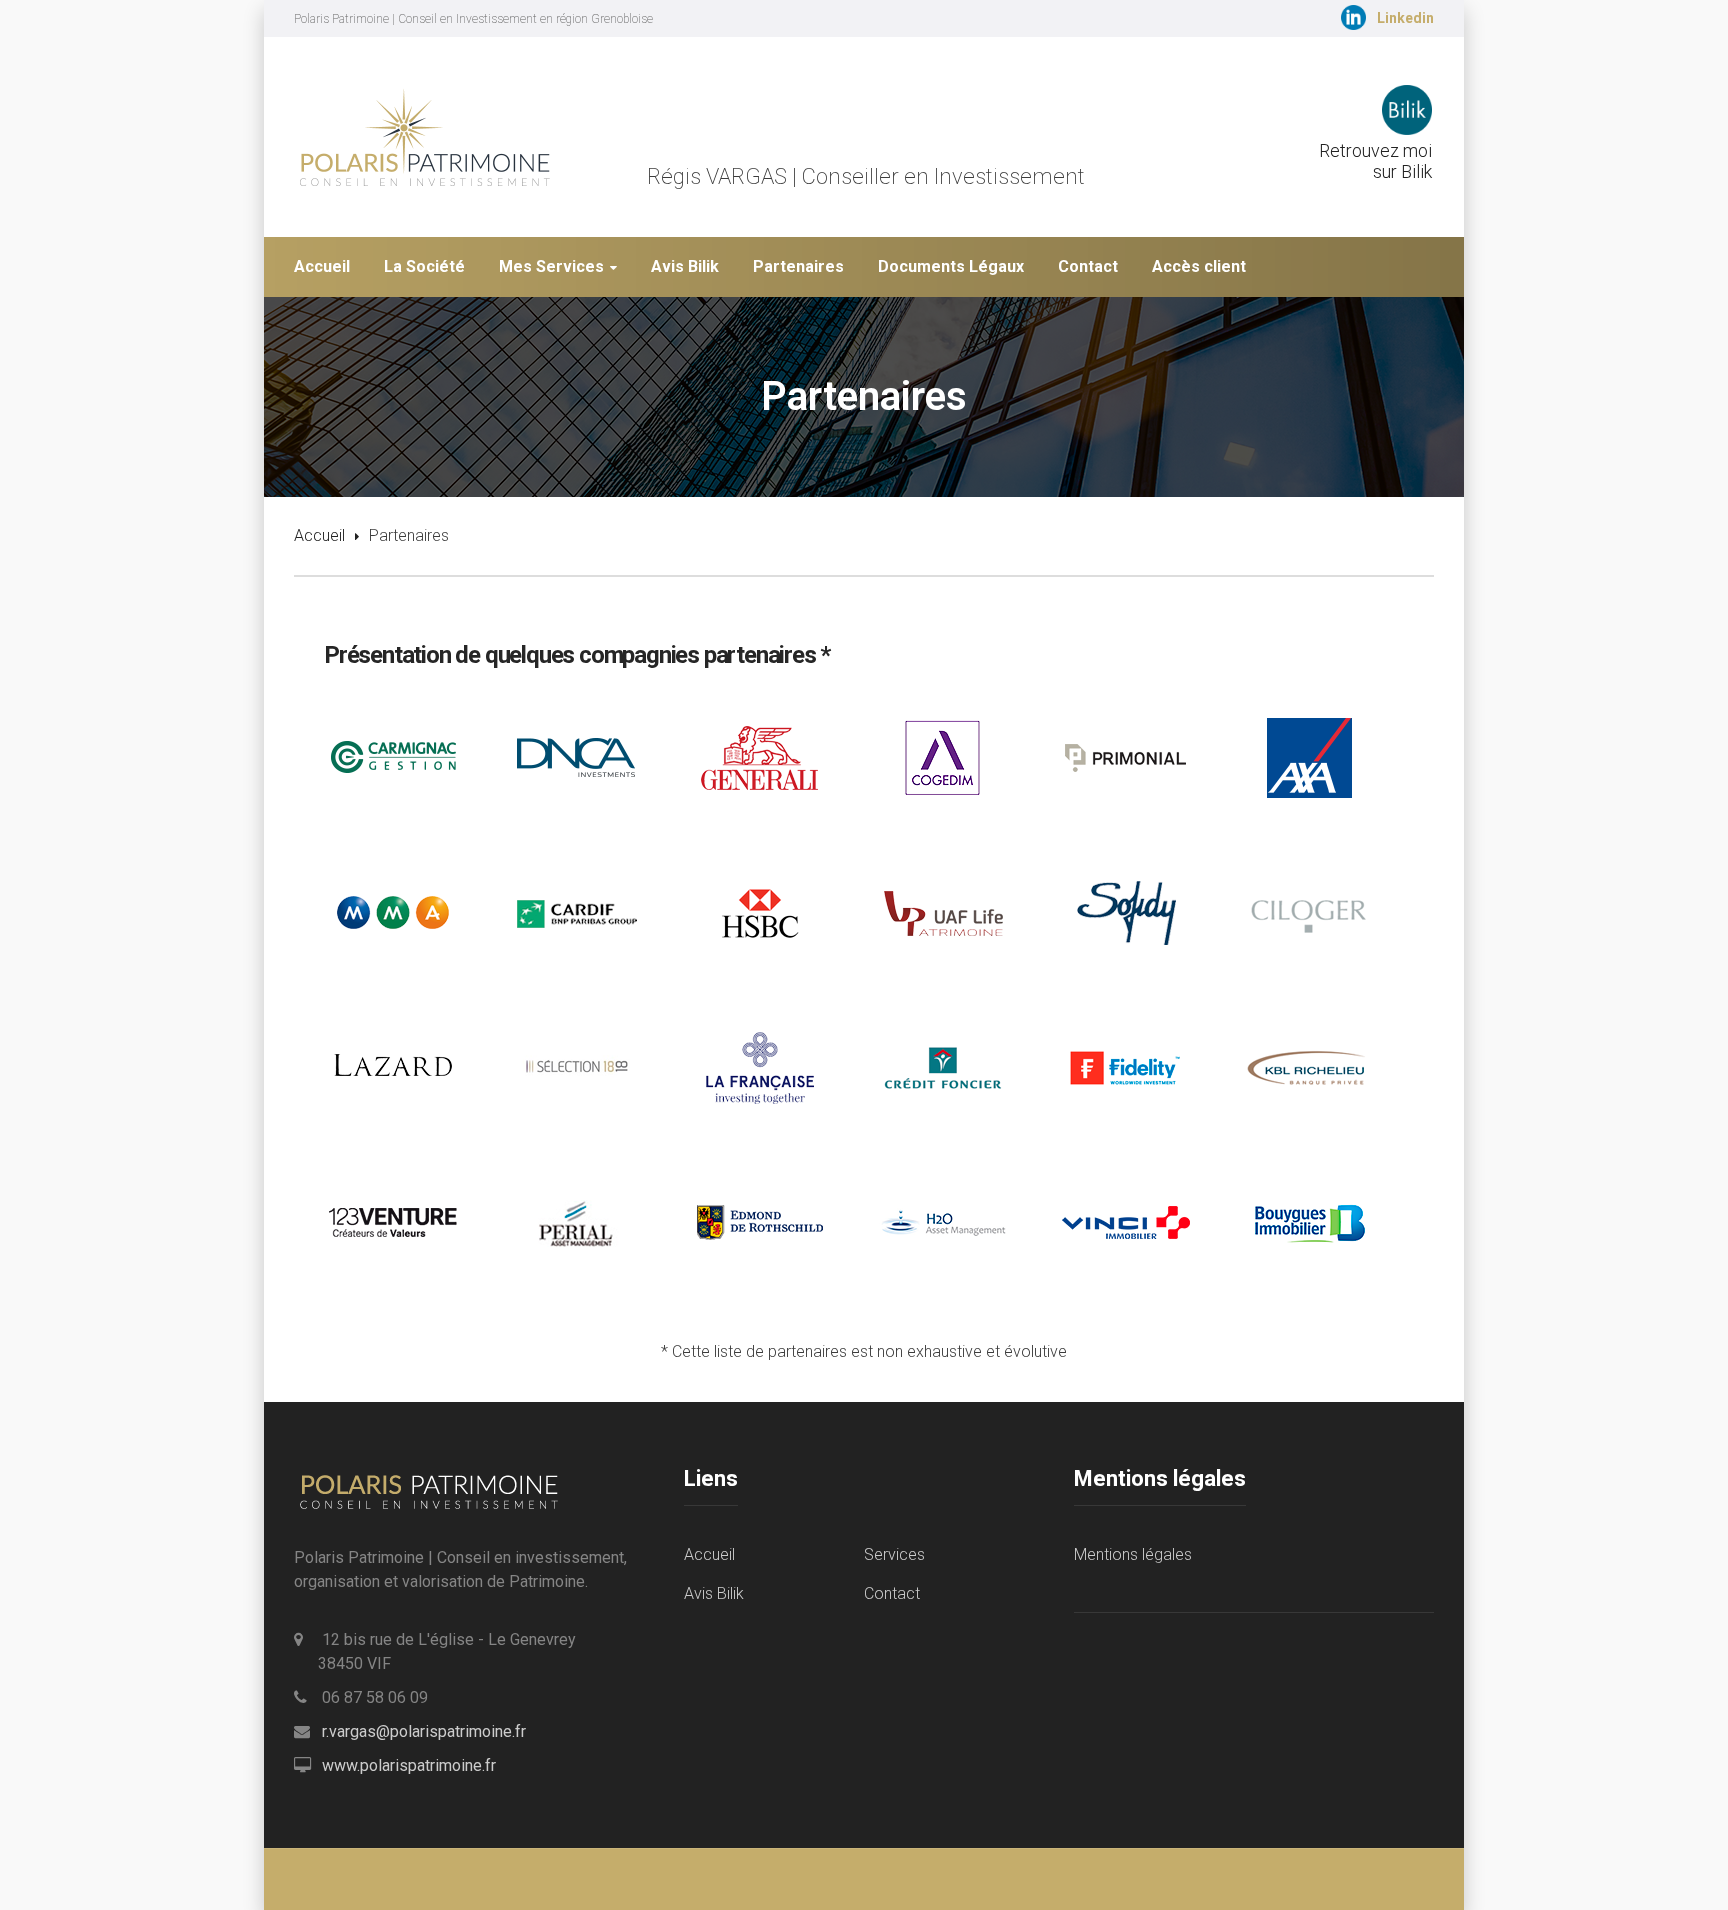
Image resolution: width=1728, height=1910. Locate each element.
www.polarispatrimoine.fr (409, 1765)
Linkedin (1405, 18)
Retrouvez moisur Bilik (1375, 161)
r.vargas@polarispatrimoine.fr (424, 1731)
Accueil (319, 535)
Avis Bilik (714, 1593)
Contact (892, 1593)
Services (894, 1554)
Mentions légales (1133, 1554)
